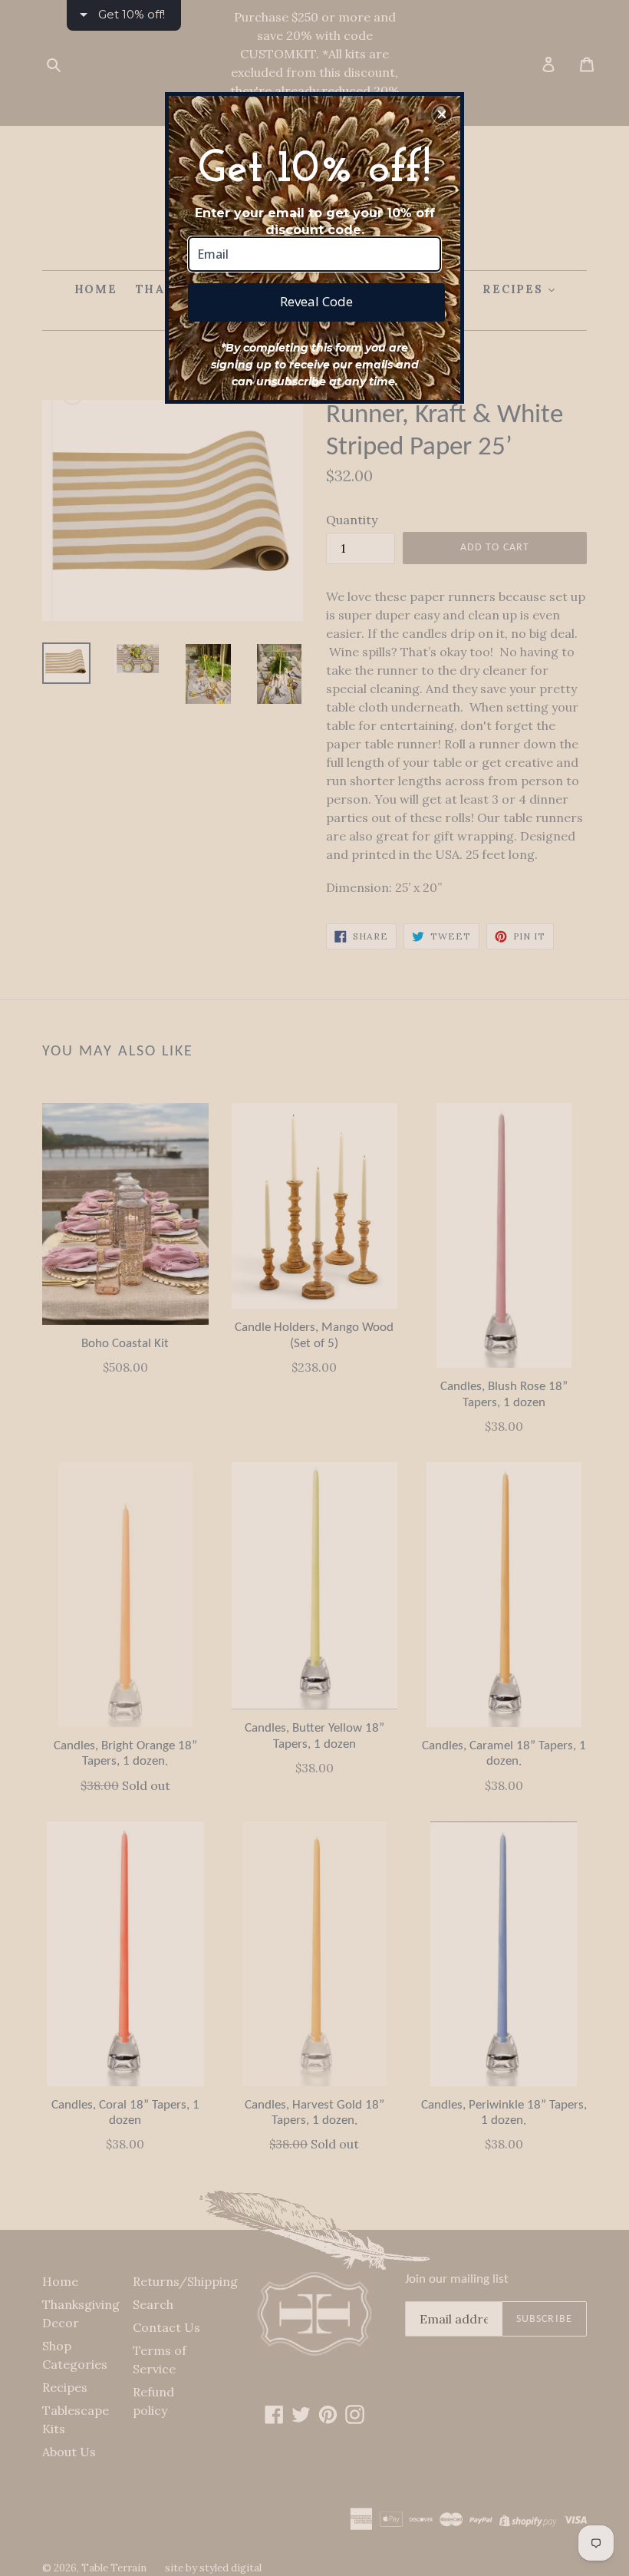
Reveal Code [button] (316, 301)
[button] (442, 114)
